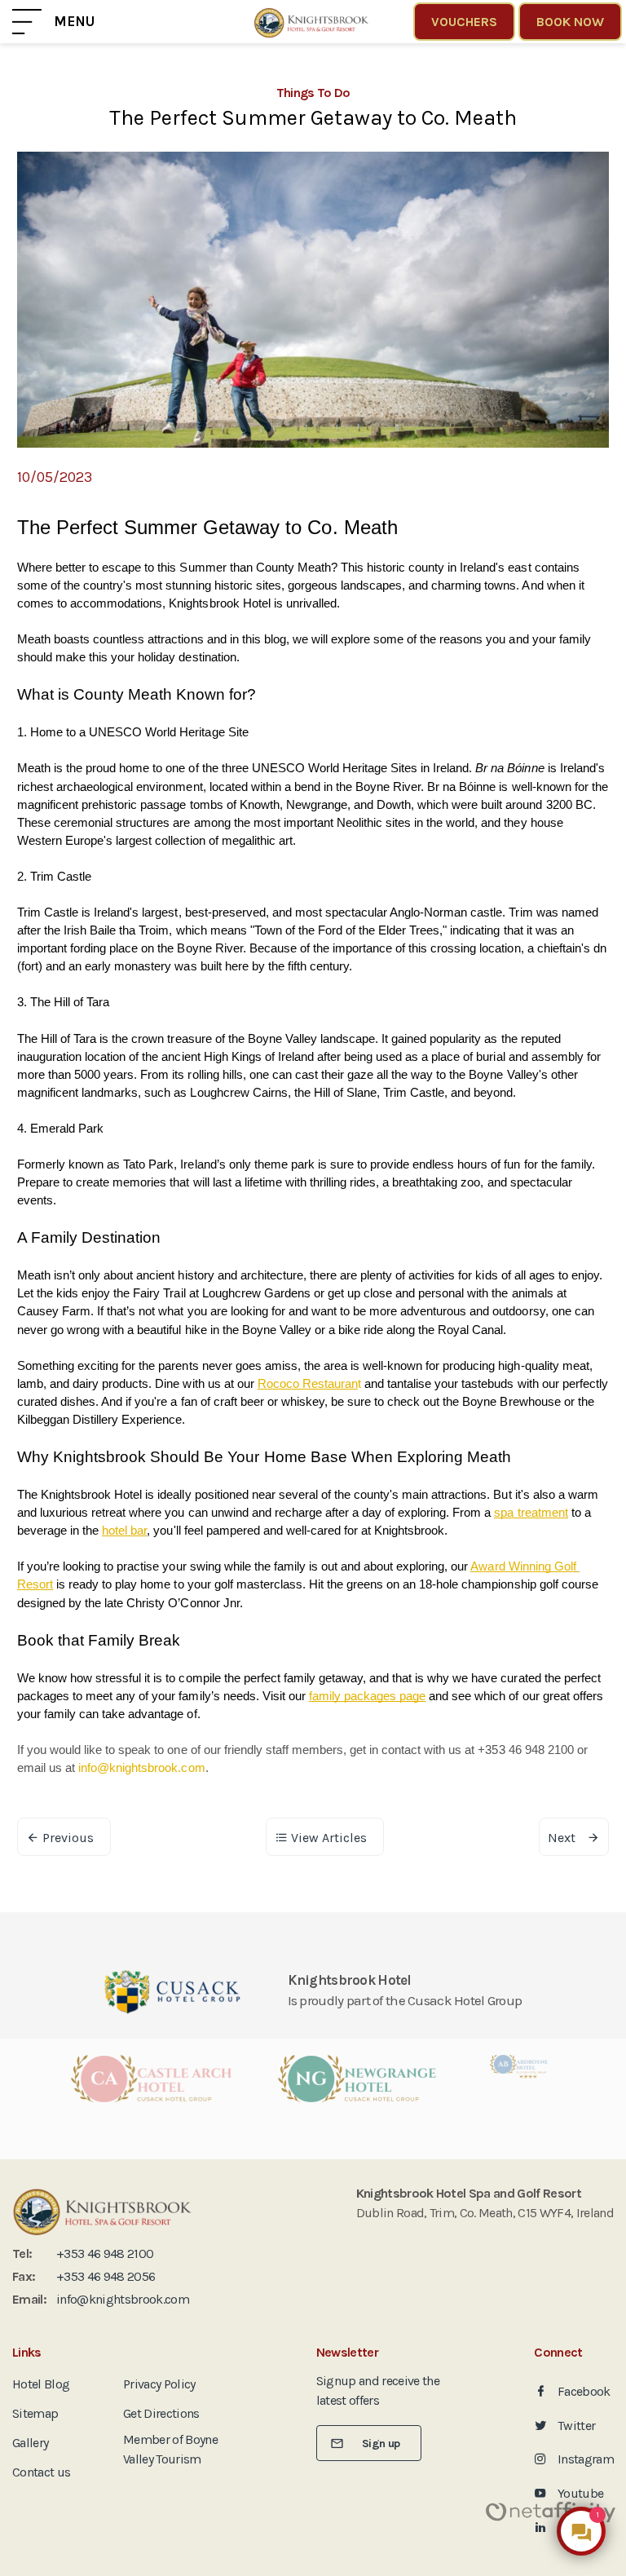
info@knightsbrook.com (123, 2299)
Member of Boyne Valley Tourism (170, 2449)
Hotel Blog (41, 2384)
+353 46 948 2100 (105, 2253)
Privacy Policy (159, 2384)
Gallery (30, 2443)
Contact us (41, 2472)
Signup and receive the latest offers (378, 2390)
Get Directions (161, 2413)
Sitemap (35, 2413)
